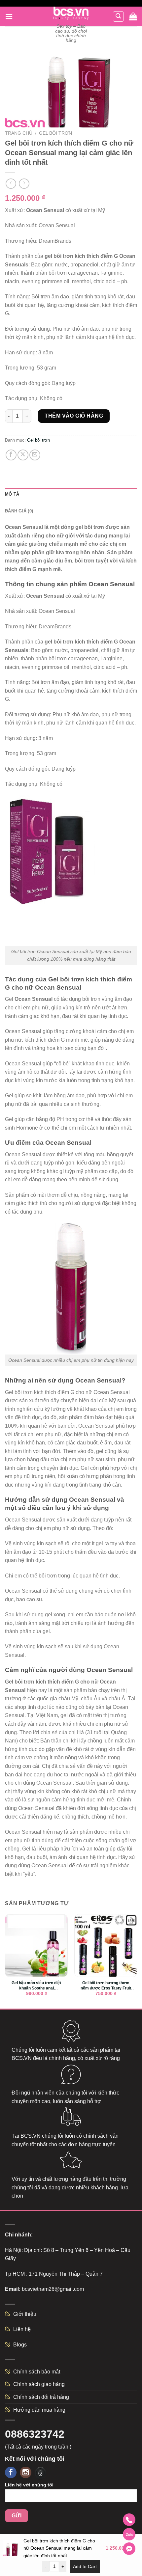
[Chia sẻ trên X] (23, 455)
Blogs (20, 2345)
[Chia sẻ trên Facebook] (11, 455)
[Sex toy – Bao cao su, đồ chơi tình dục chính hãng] (71, 13)
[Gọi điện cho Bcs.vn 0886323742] (129, 2520)
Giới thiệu (25, 2314)
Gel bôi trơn (55, 133)
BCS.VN (22, 2058)
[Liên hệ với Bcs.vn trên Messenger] (129, 2549)
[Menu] (9, 16)
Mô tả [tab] (12, 494)
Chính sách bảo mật (37, 2372)
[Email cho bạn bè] (35, 455)
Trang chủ (19, 133)
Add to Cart (85, 2566)
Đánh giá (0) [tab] (19, 511)
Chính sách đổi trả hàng (41, 2397)
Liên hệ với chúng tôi (29, 2485)
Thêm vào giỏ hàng (74, 416)
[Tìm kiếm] (119, 16)
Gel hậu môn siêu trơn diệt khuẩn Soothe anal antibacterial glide (36, 1986)
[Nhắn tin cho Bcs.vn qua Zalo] (129, 2534)
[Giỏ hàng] (133, 17)
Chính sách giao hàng (39, 2384)
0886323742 (35, 2434)
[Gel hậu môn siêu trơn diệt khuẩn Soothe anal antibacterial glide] (36, 1945)
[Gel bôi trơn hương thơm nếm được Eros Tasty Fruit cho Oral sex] (106, 1945)
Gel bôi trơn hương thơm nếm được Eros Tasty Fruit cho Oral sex (106, 1986)
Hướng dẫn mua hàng (39, 2410)
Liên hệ (22, 2329)
